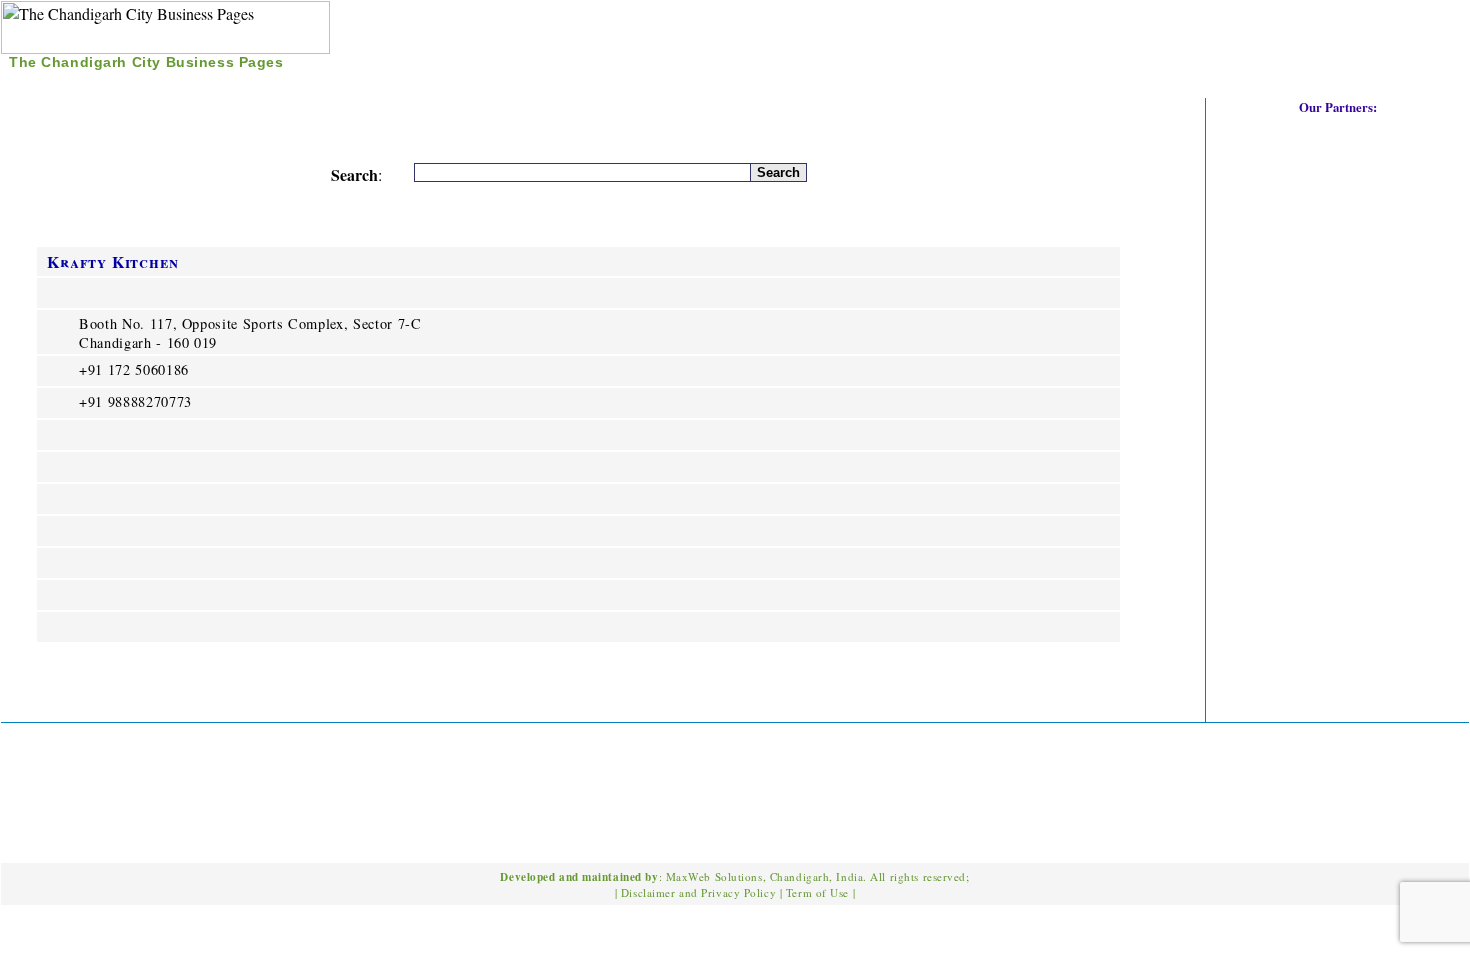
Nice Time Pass (340, 84)
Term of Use (817, 892)
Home (40, 84)
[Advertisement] (1235, 39)
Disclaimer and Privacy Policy (698, 892)
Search (111, 84)
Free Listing (210, 84)
